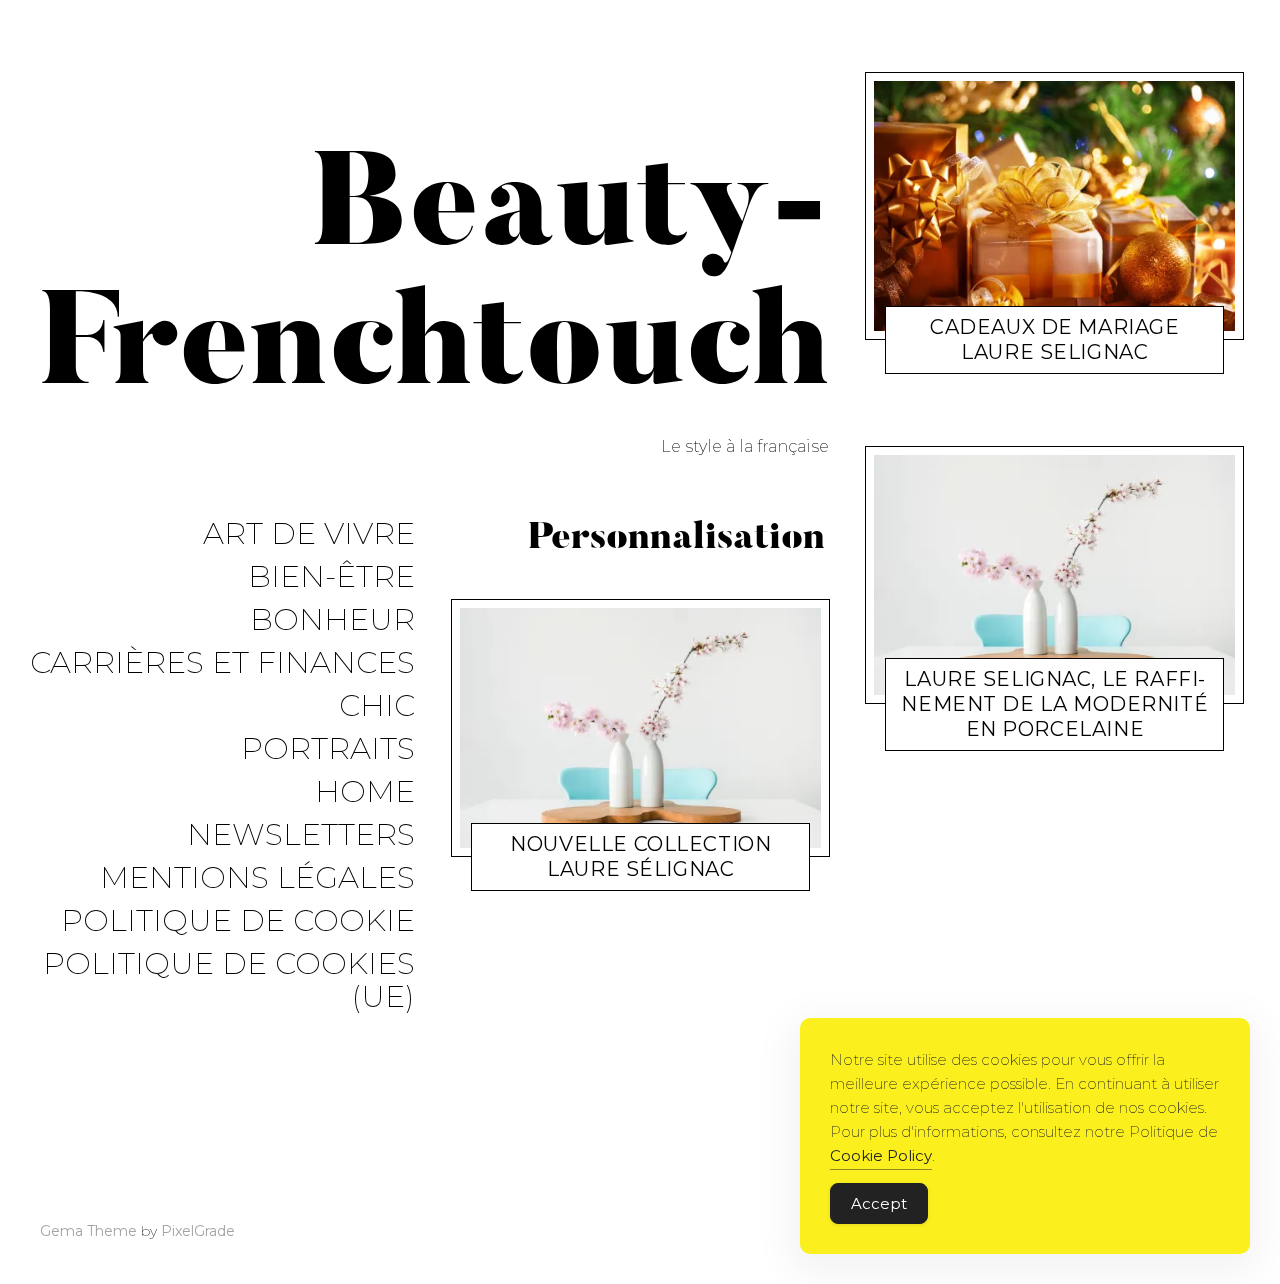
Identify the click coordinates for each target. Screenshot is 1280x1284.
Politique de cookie (238, 921)
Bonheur (332, 620)
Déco (976, 733)
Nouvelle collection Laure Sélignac (640, 857)
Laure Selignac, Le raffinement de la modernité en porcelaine (1055, 704)
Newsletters (301, 835)
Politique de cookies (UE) (229, 981)
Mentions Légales (257, 878)
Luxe (562, 874)
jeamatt (619, 874)
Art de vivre (309, 534)
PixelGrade (198, 1231)
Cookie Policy (881, 1155)
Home (365, 792)
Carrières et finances (222, 663)
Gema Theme (88, 1231)
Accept (879, 1203)
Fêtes (985, 356)
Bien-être (331, 577)
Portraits (328, 749)
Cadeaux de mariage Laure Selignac (1054, 339)
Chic (377, 706)
